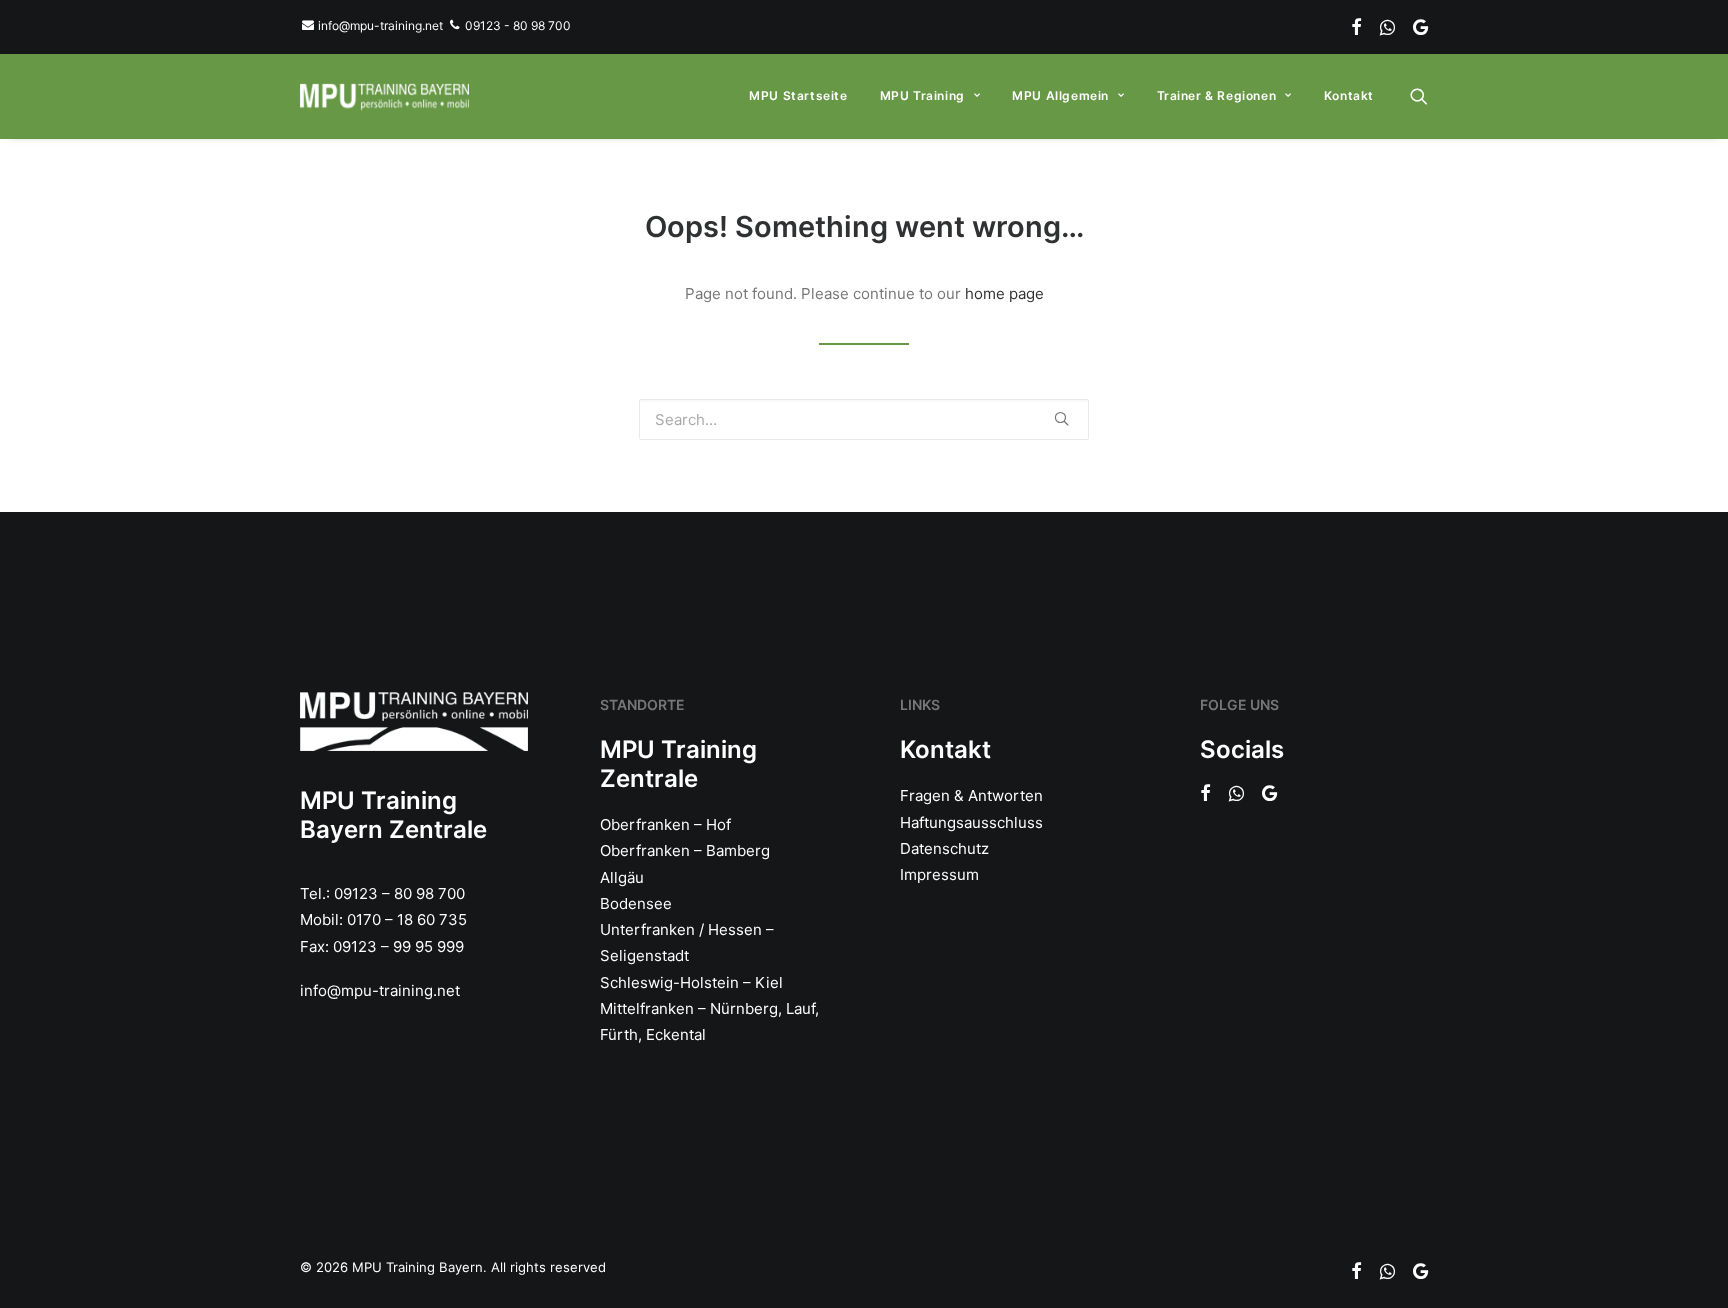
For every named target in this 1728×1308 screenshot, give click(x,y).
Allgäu (622, 877)
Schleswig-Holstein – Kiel (691, 982)
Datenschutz (944, 848)
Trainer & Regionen (1217, 95)
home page (1004, 293)
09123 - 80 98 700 (516, 25)
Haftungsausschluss (971, 822)
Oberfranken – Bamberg (685, 850)
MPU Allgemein (1060, 95)
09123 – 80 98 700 (399, 893)
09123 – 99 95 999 (398, 946)
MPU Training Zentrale (678, 764)
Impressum (939, 874)
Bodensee (636, 903)
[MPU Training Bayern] (384, 96)
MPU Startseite (798, 95)
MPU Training (922, 95)
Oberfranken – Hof (665, 824)
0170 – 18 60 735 (407, 919)
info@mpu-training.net (379, 25)
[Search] (1419, 96)
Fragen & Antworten (971, 795)
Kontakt (1349, 95)
